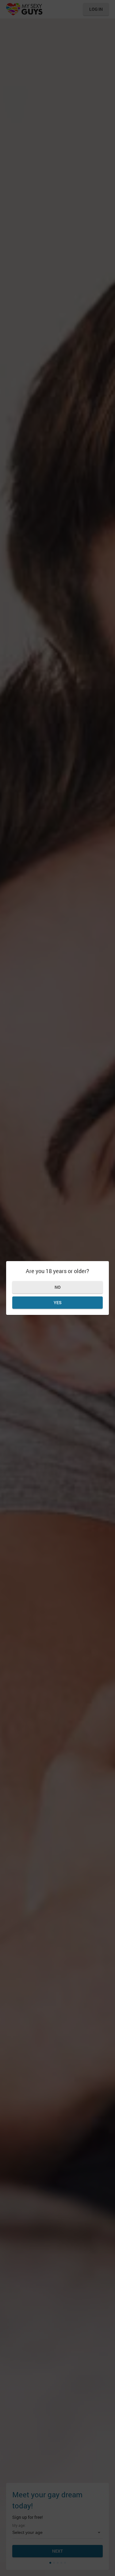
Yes (58, 1302)
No (58, 1287)
